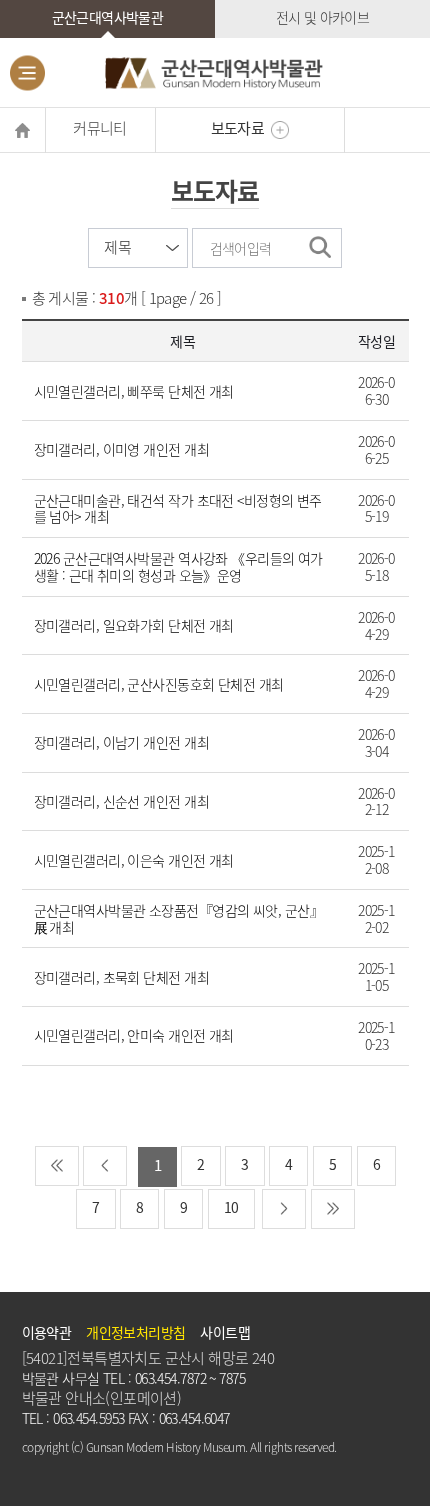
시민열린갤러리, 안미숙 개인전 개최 (134, 1035)
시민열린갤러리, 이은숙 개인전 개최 (134, 860)
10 (231, 1207)
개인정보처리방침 (135, 1332)
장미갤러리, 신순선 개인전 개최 (121, 801)
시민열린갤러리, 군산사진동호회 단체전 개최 (159, 684)
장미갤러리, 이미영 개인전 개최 (121, 449)
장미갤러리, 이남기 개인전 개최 (121, 742)
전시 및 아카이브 (323, 17)
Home (22, 130)
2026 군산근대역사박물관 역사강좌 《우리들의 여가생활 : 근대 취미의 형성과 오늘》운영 (178, 566)
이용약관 (47, 1332)
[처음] (57, 1166)
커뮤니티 (100, 128)
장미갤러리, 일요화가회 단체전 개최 (134, 625)
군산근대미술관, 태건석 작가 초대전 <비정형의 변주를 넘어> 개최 (178, 508)
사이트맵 (225, 1332)
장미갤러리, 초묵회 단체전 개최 (121, 977)
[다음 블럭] (284, 1209)
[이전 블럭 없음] (105, 1166)
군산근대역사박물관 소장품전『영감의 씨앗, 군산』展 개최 (178, 918)
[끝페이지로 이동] (333, 1209)
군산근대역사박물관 (108, 17)
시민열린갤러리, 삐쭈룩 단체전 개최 (134, 391)
